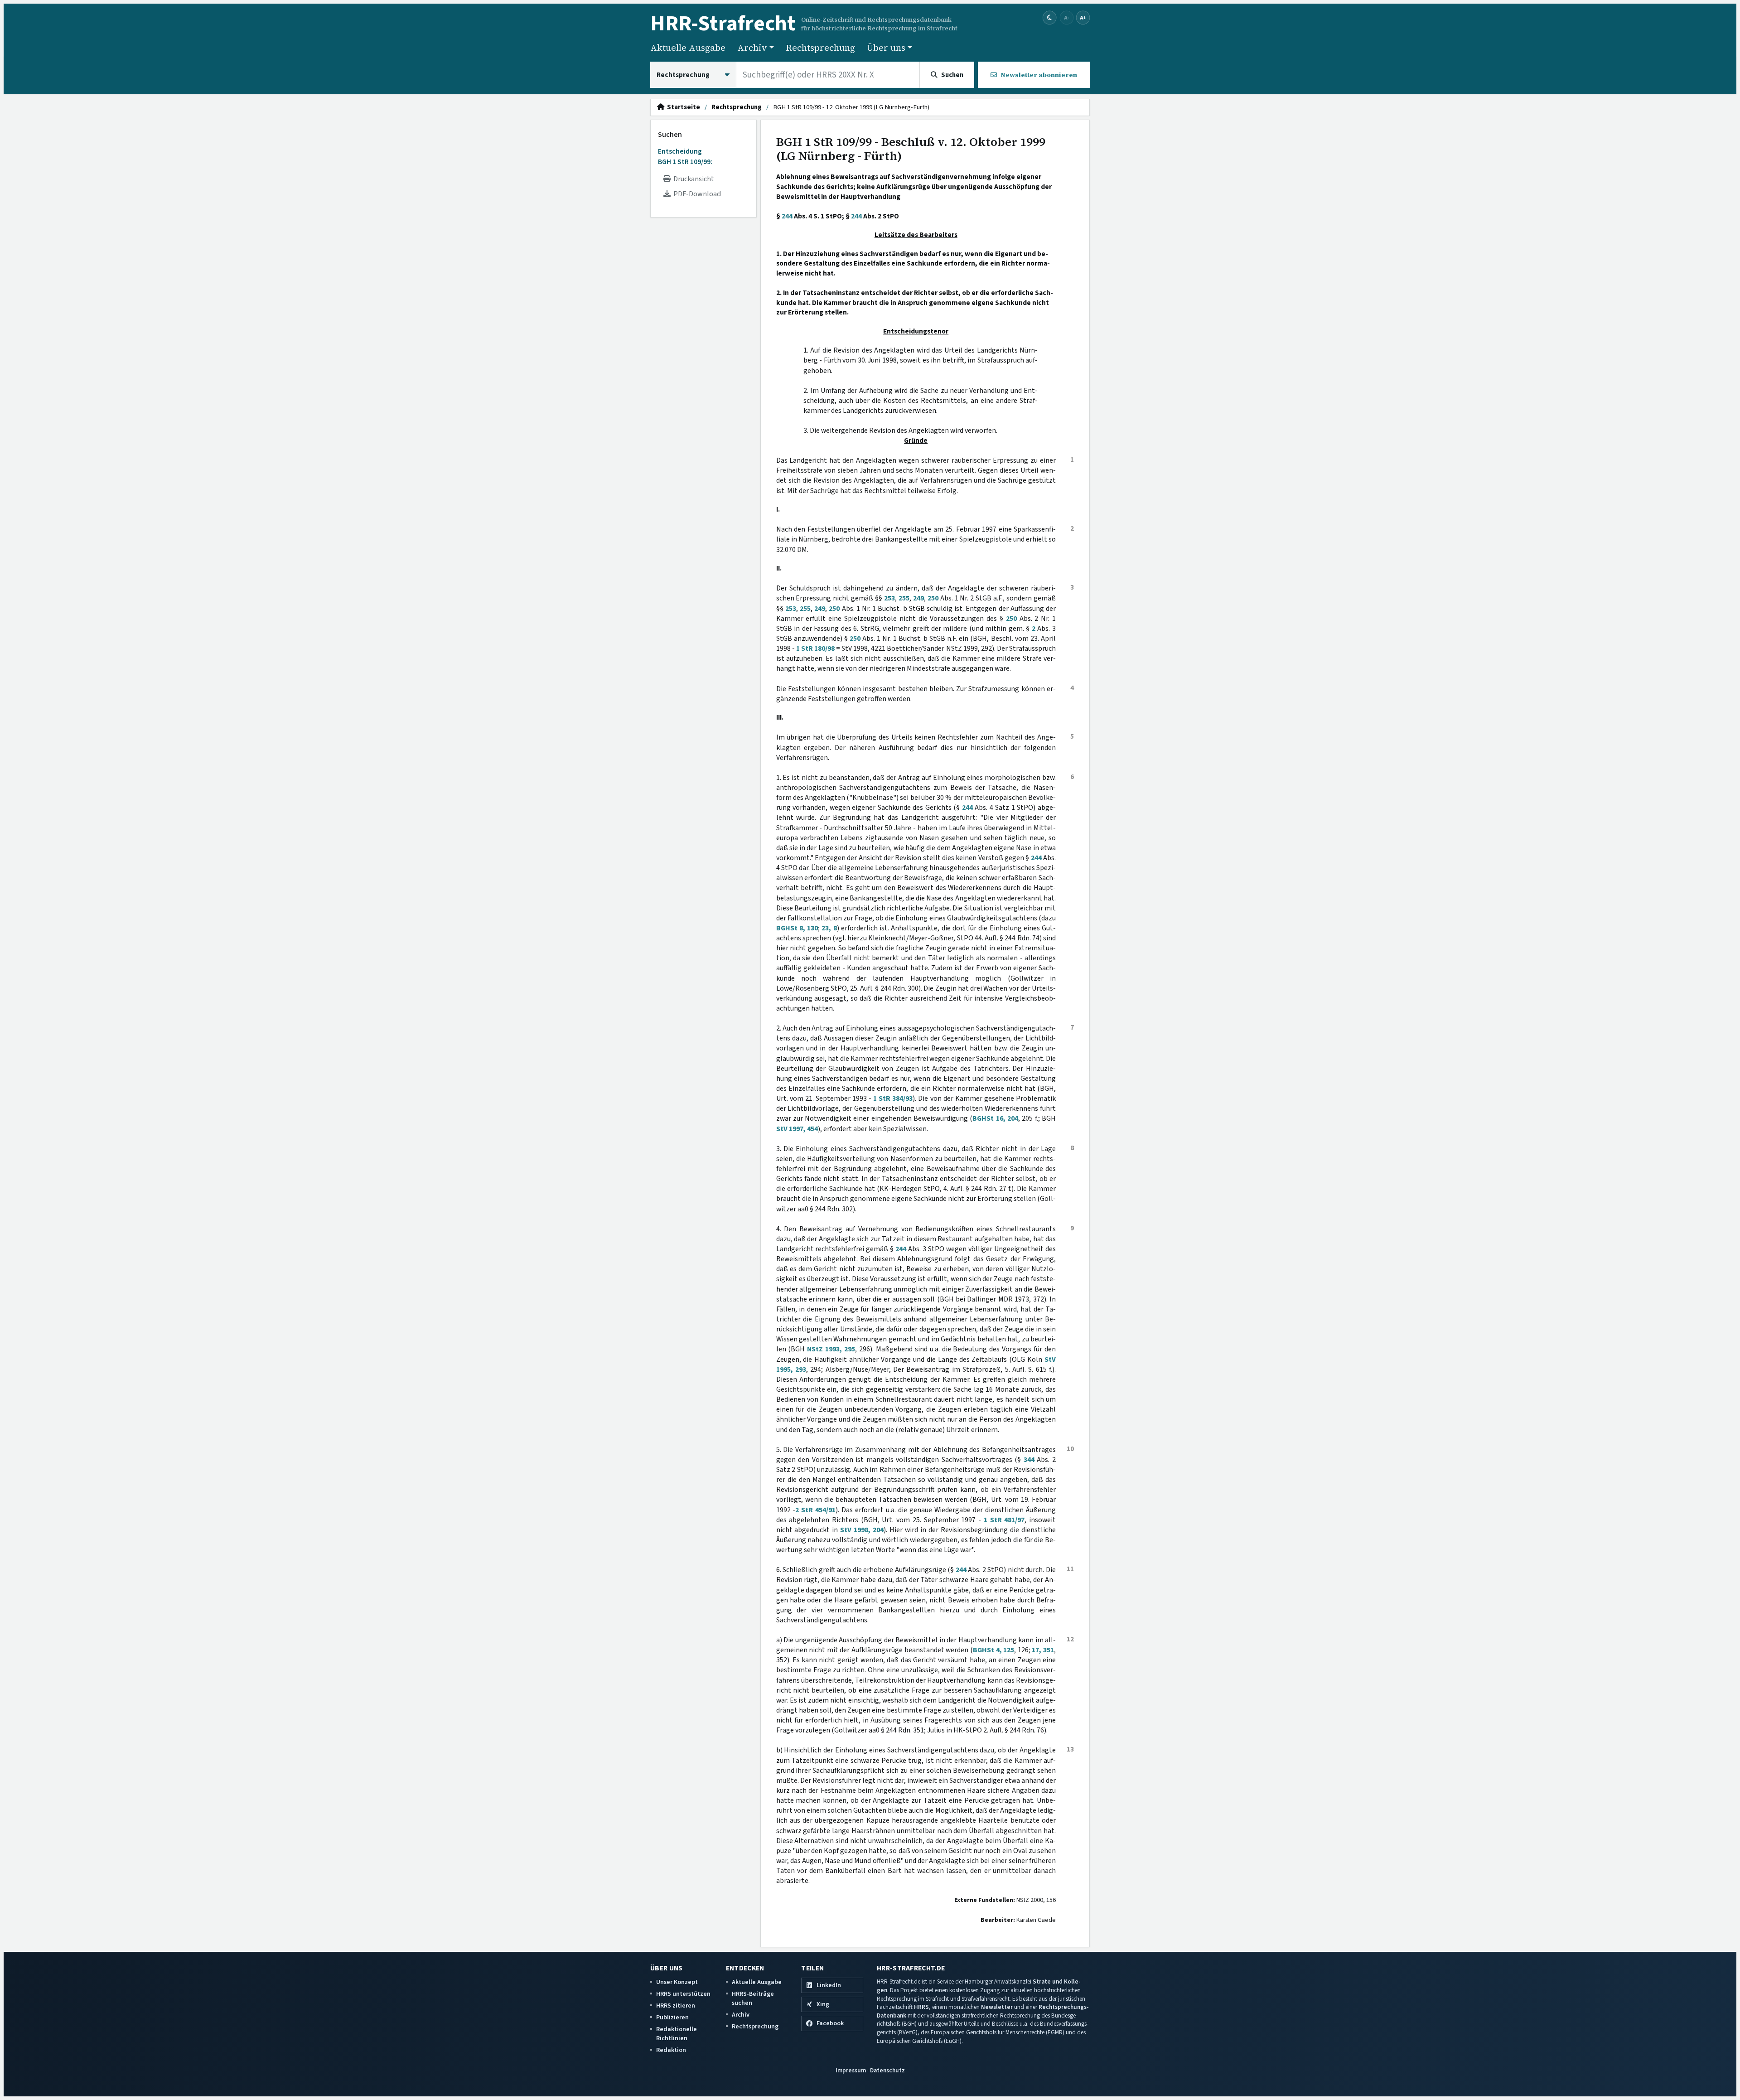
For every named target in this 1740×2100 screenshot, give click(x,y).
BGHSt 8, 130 (797, 928)
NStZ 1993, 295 (831, 1349)
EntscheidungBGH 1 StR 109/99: (685, 156)
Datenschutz (887, 2070)
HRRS (921, 2007)
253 (889, 598)
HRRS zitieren (676, 2006)
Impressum (851, 2070)
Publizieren (672, 2017)
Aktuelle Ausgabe (688, 48)
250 (933, 598)
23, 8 (829, 928)
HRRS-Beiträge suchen (753, 1998)
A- (1067, 17)
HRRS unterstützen (683, 1994)
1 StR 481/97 (1004, 1520)
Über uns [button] (886, 48)
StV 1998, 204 (862, 1530)
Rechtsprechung (820, 48)
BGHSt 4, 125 (993, 1650)
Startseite (682, 107)
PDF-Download (696, 194)
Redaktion (671, 2050)
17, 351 (1043, 1650)
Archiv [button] (752, 48)
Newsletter (997, 2007)
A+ (1083, 17)
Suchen (670, 135)
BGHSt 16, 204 (995, 1118)
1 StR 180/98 (815, 648)
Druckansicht (692, 179)
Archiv (741, 2015)
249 (918, 598)
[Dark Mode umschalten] (1050, 18)
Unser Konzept (677, 1982)
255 (904, 598)
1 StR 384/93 (893, 1098)
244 (787, 216)
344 (1029, 1460)
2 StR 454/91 (815, 1510)
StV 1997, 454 (797, 1129)
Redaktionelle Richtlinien (677, 2034)
